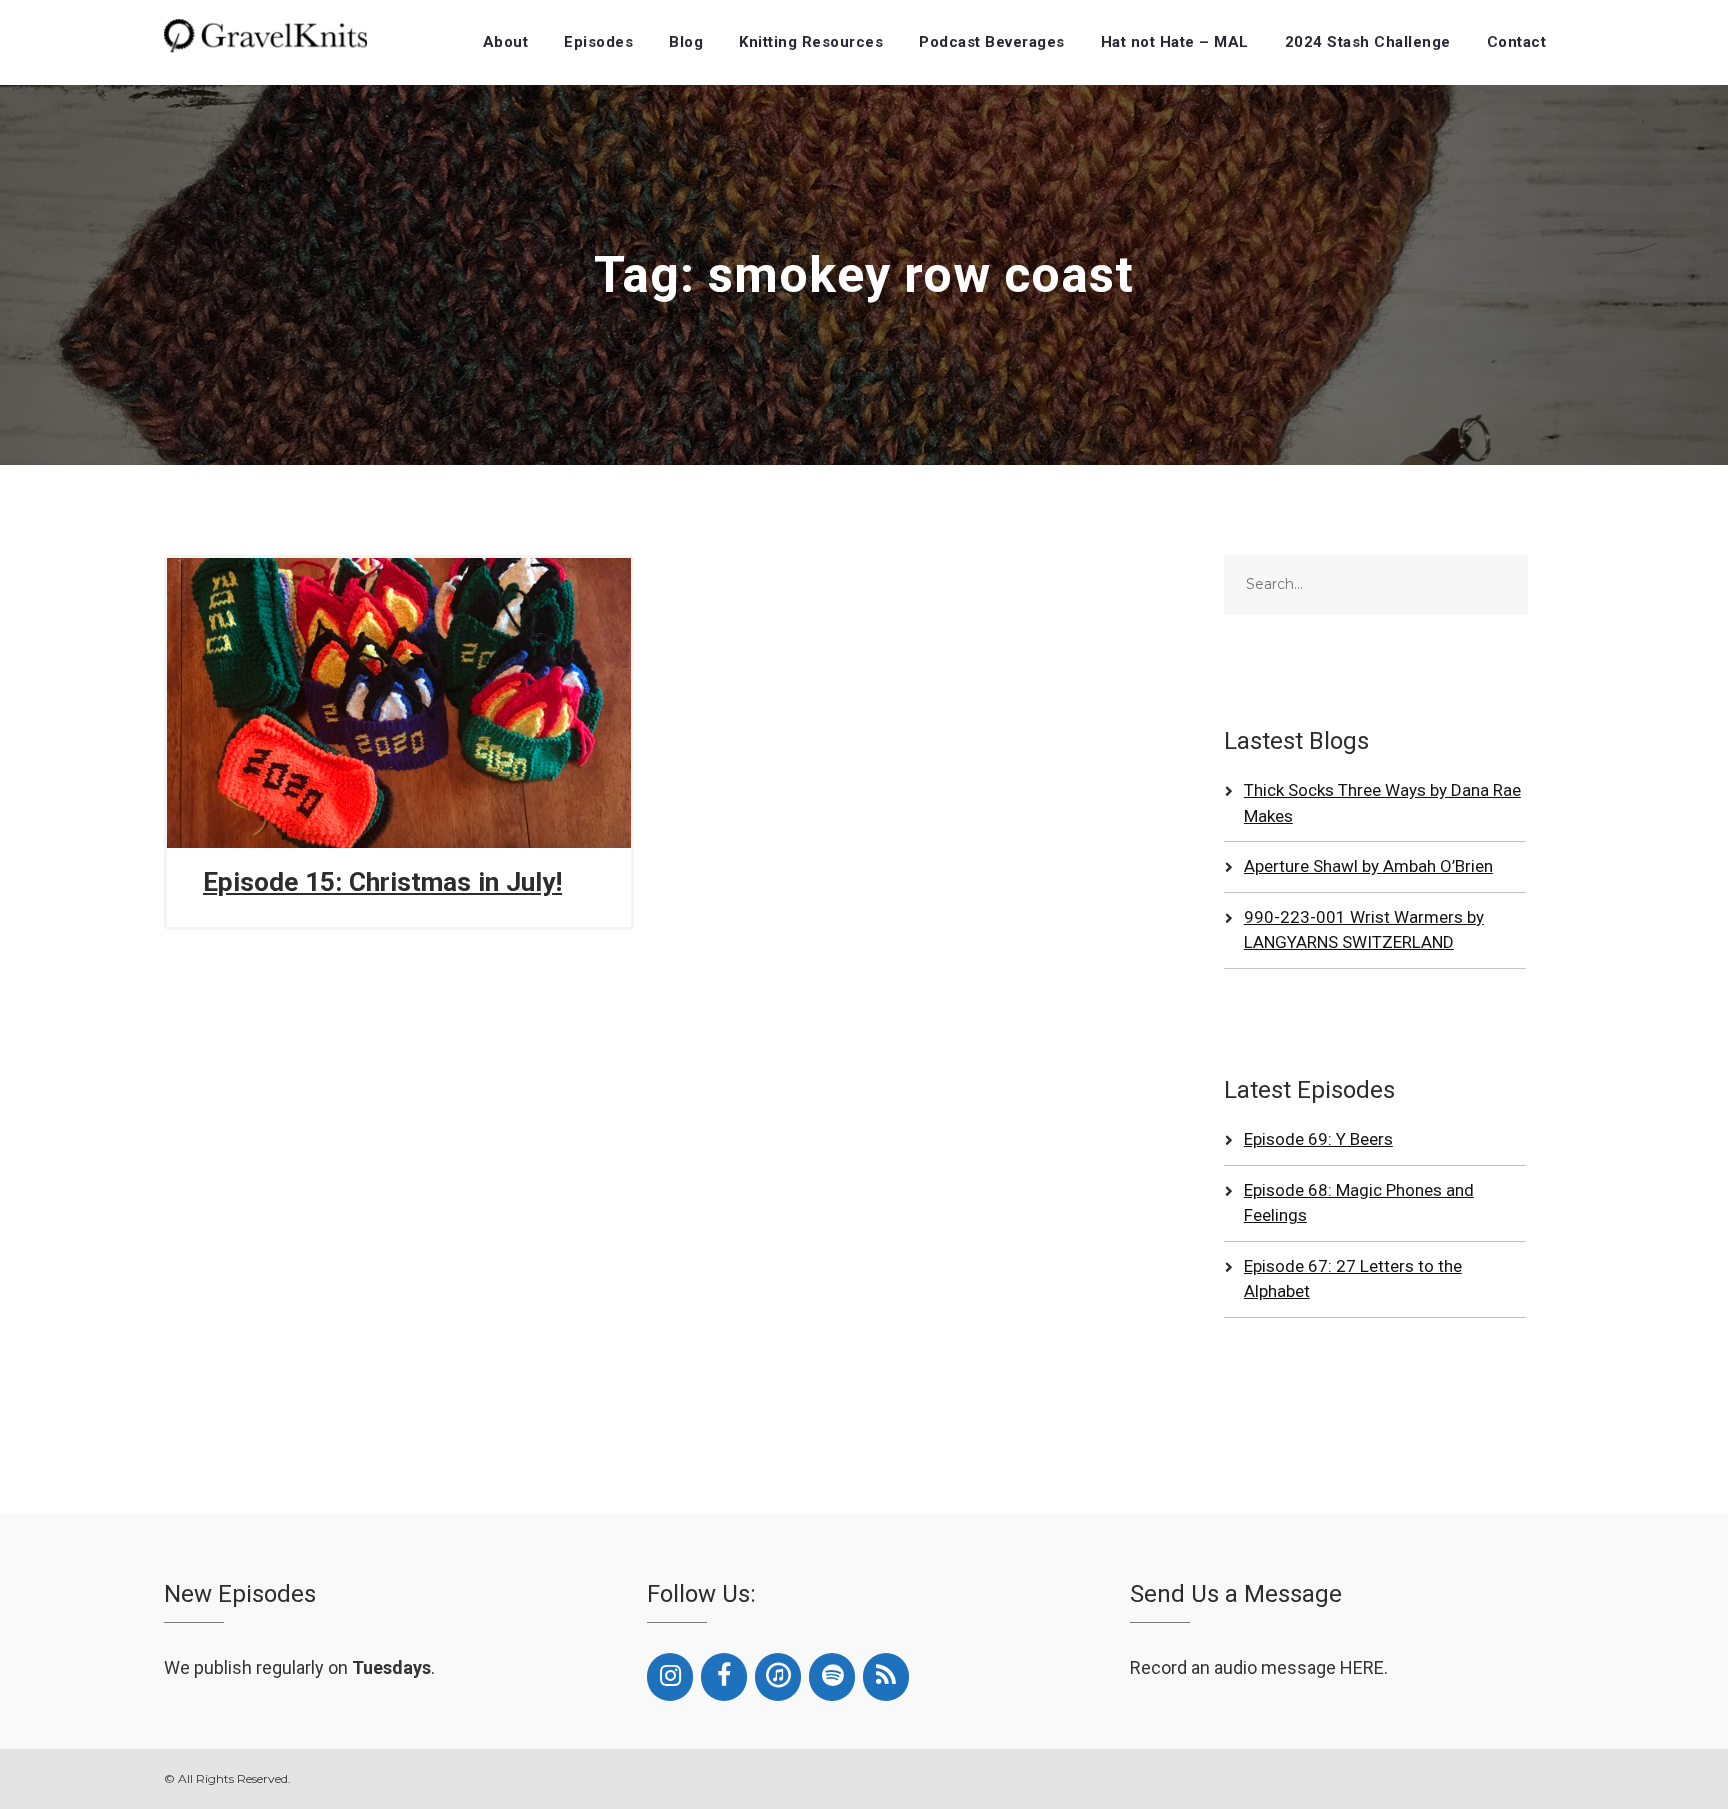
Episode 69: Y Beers (1318, 1139)
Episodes (598, 42)
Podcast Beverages (992, 42)
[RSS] (886, 1677)
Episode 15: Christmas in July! (382, 882)
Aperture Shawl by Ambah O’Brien (1368, 866)
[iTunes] (778, 1677)
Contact (1517, 42)
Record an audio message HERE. (1259, 1667)
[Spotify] (832, 1677)
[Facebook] (724, 1677)
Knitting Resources (811, 42)
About (506, 42)
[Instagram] (670, 1677)
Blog (686, 42)
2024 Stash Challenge (1368, 42)
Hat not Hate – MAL (1175, 42)
